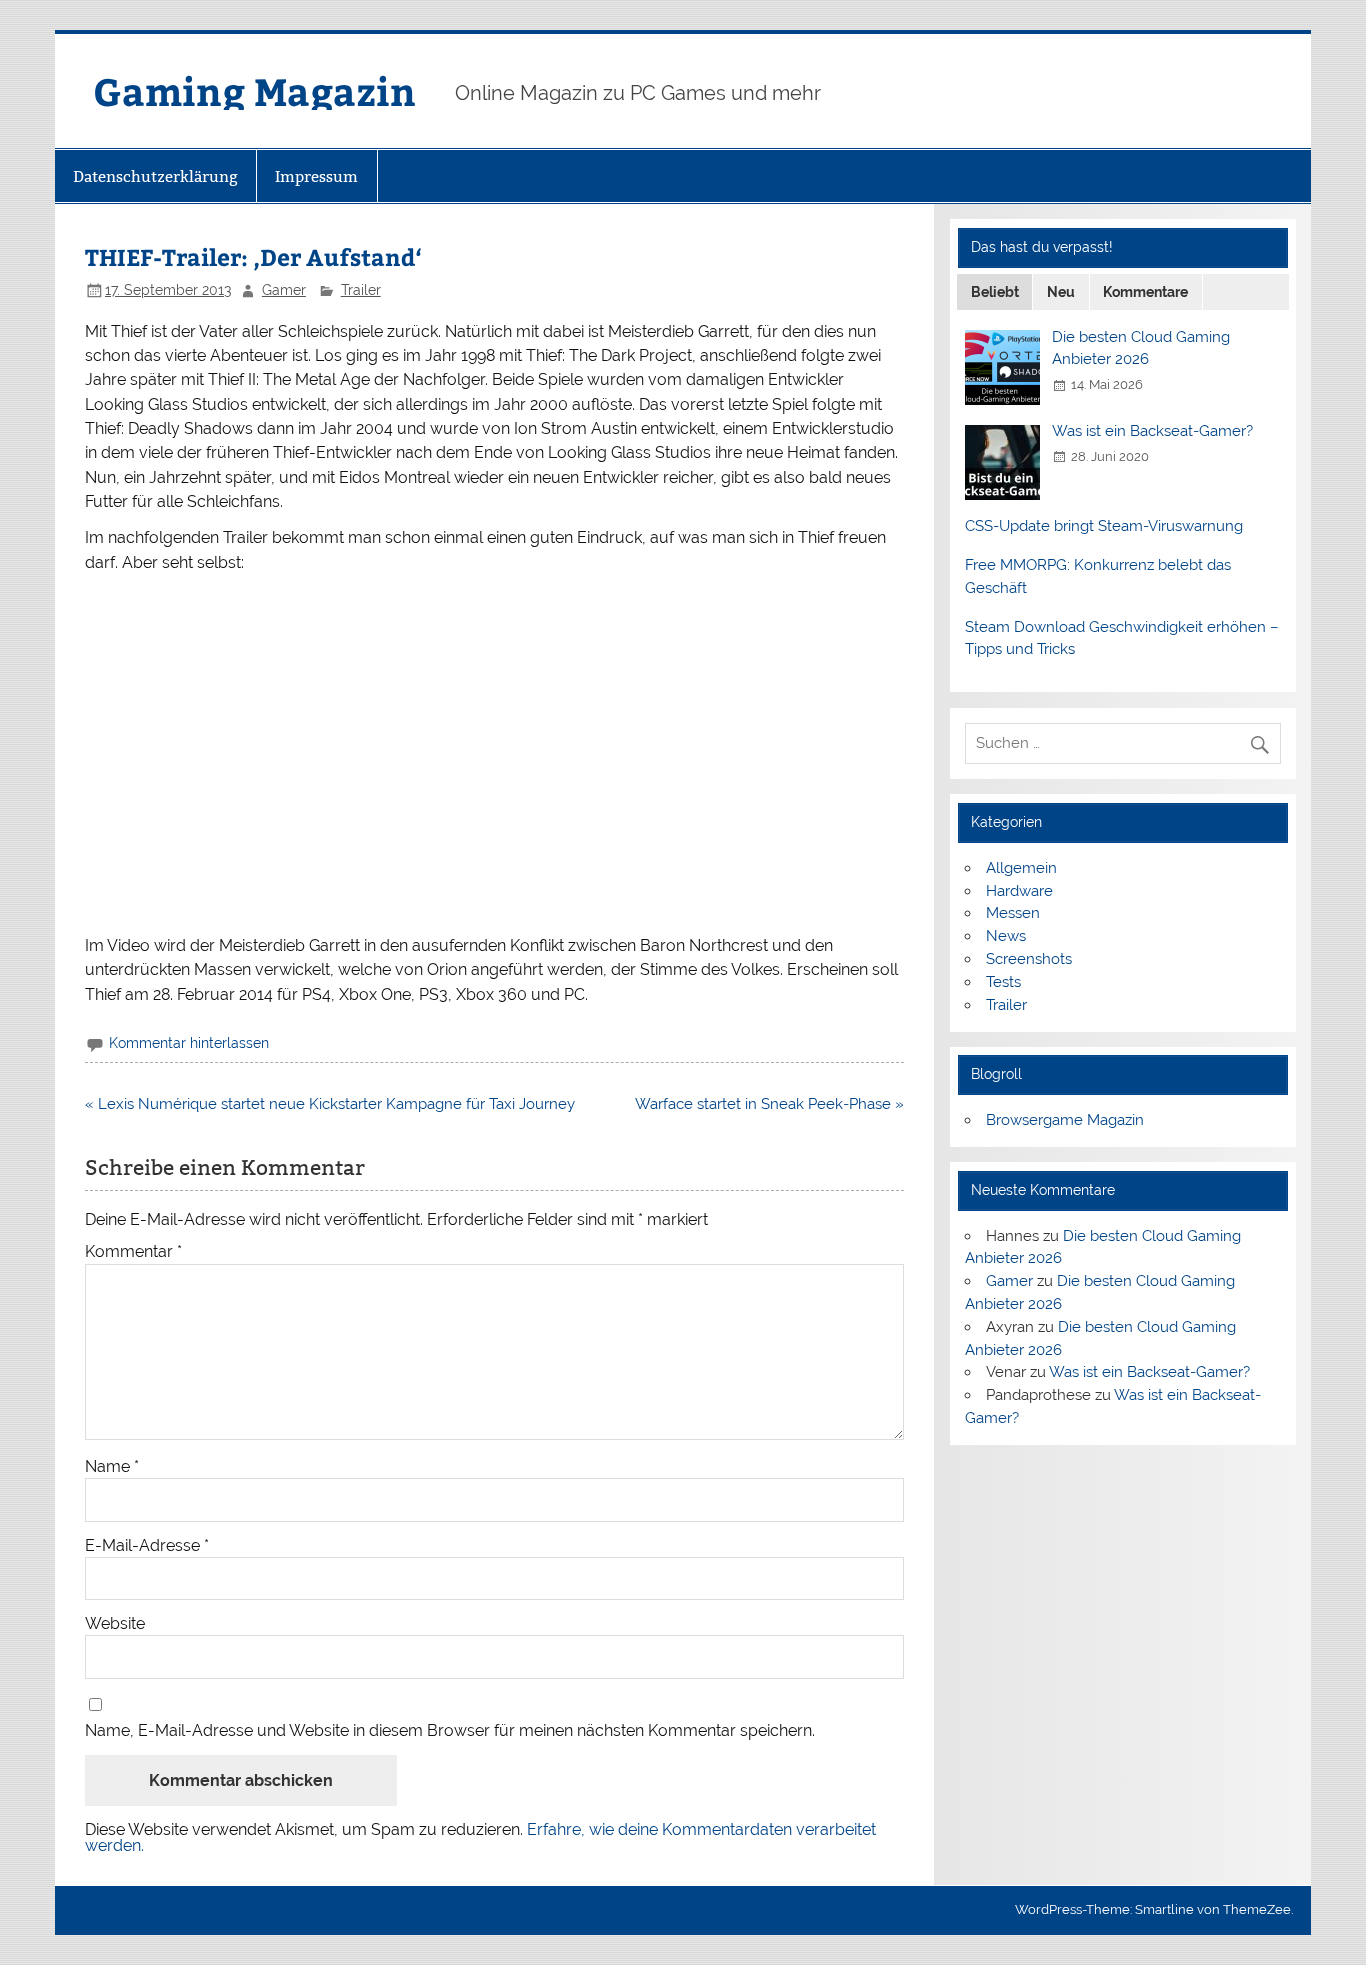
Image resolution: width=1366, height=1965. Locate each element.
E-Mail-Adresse (147, 1546)
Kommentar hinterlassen (189, 1043)
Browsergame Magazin (1065, 1120)
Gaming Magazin (254, 90)
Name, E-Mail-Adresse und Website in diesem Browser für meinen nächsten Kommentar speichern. (450, 1731)
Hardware (1019, 891)
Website (115, 1624)
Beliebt (995, 292)
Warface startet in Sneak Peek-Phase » (769, 1104)
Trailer (361, 290)
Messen (1013, 913)
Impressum (316, 176)
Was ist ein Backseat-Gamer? (1152, 431)
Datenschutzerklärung (155, 176)
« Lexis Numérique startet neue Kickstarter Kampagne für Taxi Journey (330, 1104)
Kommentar (133, 1252)
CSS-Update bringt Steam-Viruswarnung (1104, 526)
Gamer (284, 290)
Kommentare (1145, 292)
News (1006, 936)
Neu (1061, 292)
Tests (1003, 982)
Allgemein (1021, 868)
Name (112, 1467)
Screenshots (1029, 959)
